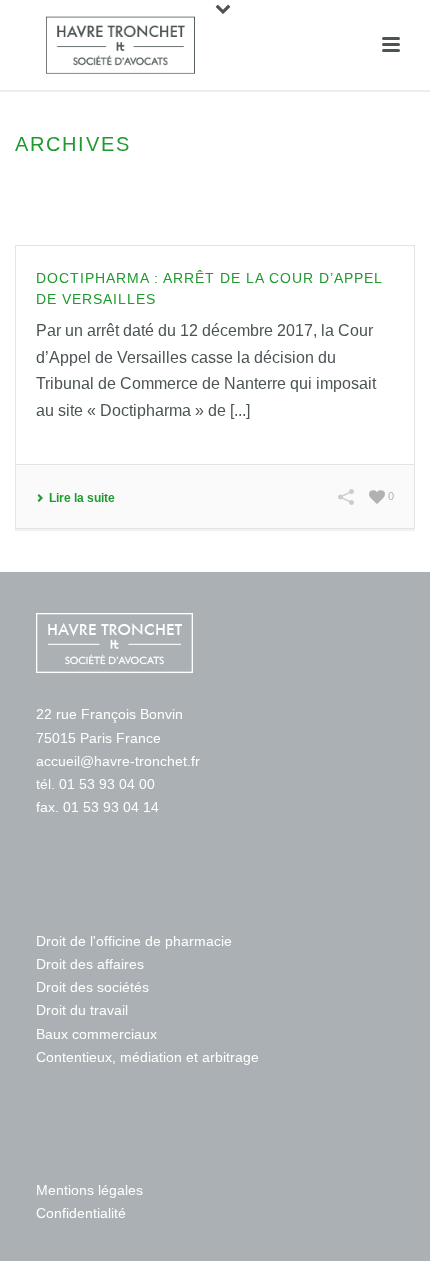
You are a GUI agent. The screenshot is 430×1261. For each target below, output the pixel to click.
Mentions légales (89, 1190)
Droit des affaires (90, 964)
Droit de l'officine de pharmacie (134, 941)
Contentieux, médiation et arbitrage (147, 1057)
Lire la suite (82, 498)
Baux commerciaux (96, 1034)
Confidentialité (81, 1213)
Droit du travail (82, 1010)
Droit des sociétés (92, 987)
